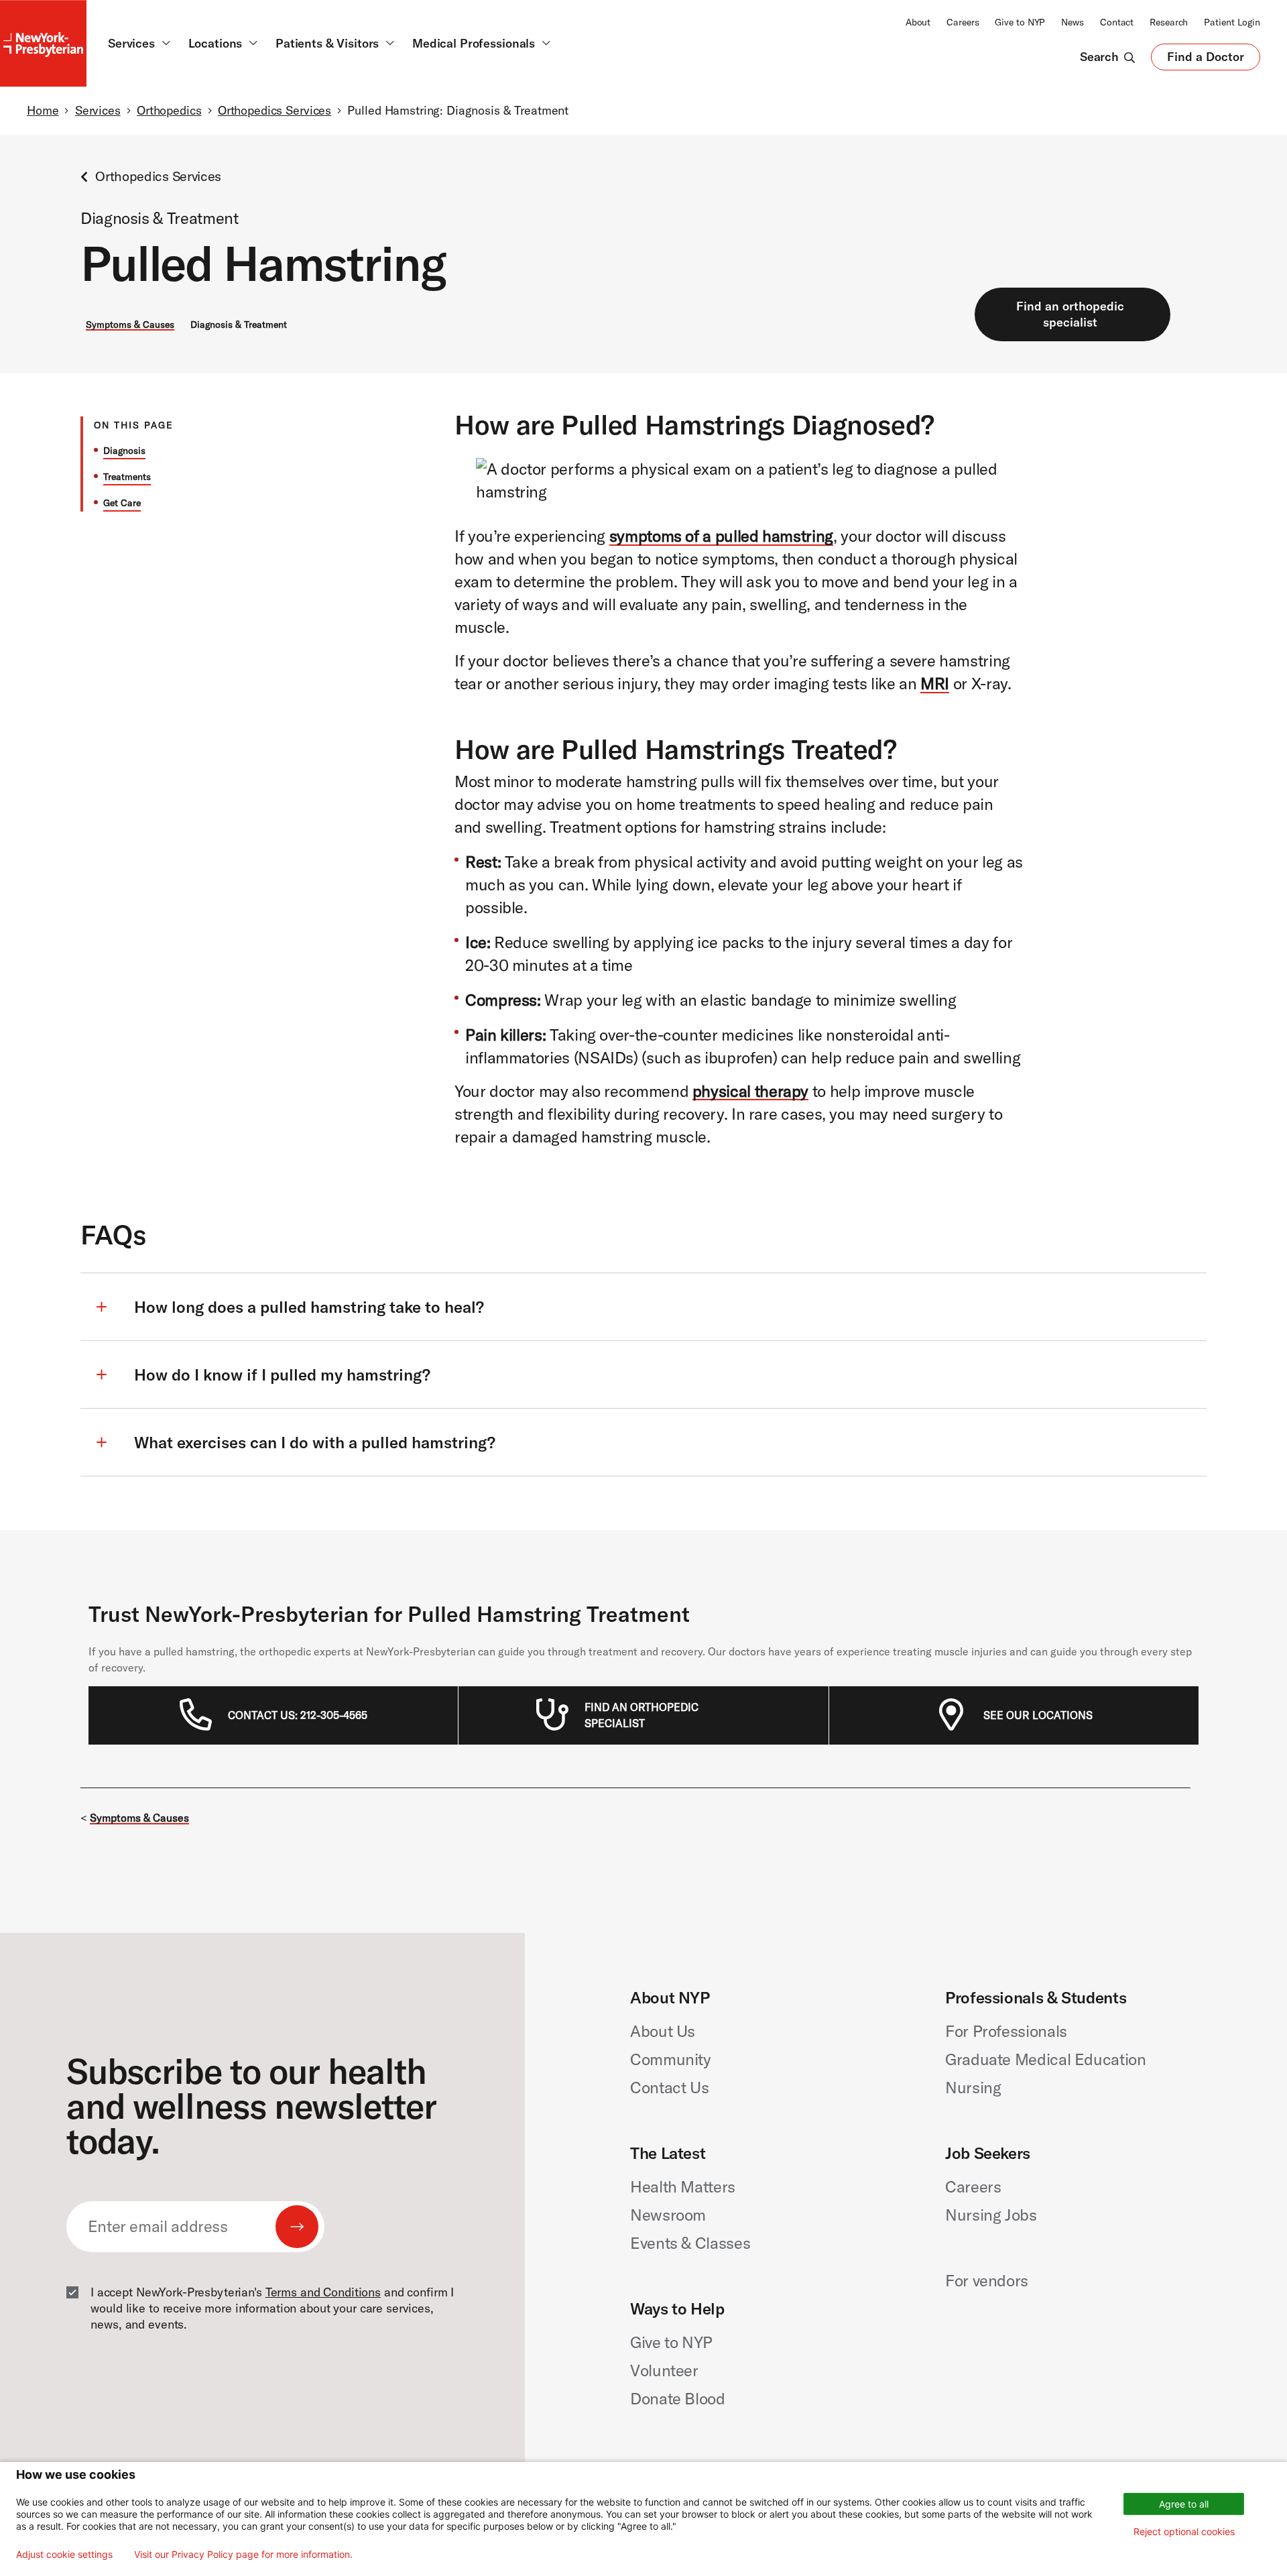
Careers (963, 22)
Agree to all (1184, 2504)
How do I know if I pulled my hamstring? (282, 1374)
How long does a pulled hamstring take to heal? (309, 1307)
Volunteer (664, 2370)
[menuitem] (298, 1715)
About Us (663, 2031)
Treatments (127, 477)
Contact (1117, 22)
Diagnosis (124, 451)
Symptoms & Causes (130, 325)
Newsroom (668, 2215)
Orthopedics (169, 110)
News (1072, 22)
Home (43, 110)
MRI (935, 683)
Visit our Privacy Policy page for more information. (243, 2555)
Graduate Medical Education (1046, 2059)
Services (98, 110)
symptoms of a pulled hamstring (721, 536)
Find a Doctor (1206, 60)
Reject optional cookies (1184, 2531)
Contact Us (669, 2087)
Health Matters (683, 2186)
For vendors (987, 2280)
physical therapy (750, 1091)
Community (671, 2059)
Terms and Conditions (323, 2292)
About (918, 22)
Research (1169, 22)
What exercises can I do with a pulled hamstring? (315, 1442)
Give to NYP (1020, 22)
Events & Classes (690, 2243)
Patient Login (1232, 22)
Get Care (122, 503)
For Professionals (1006, 2031)
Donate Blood (678, 2398)
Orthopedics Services (274, 110)
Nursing (973, 2087)
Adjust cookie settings (64, 2555)
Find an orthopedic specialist (1070, 314)
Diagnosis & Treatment (239, 325)
